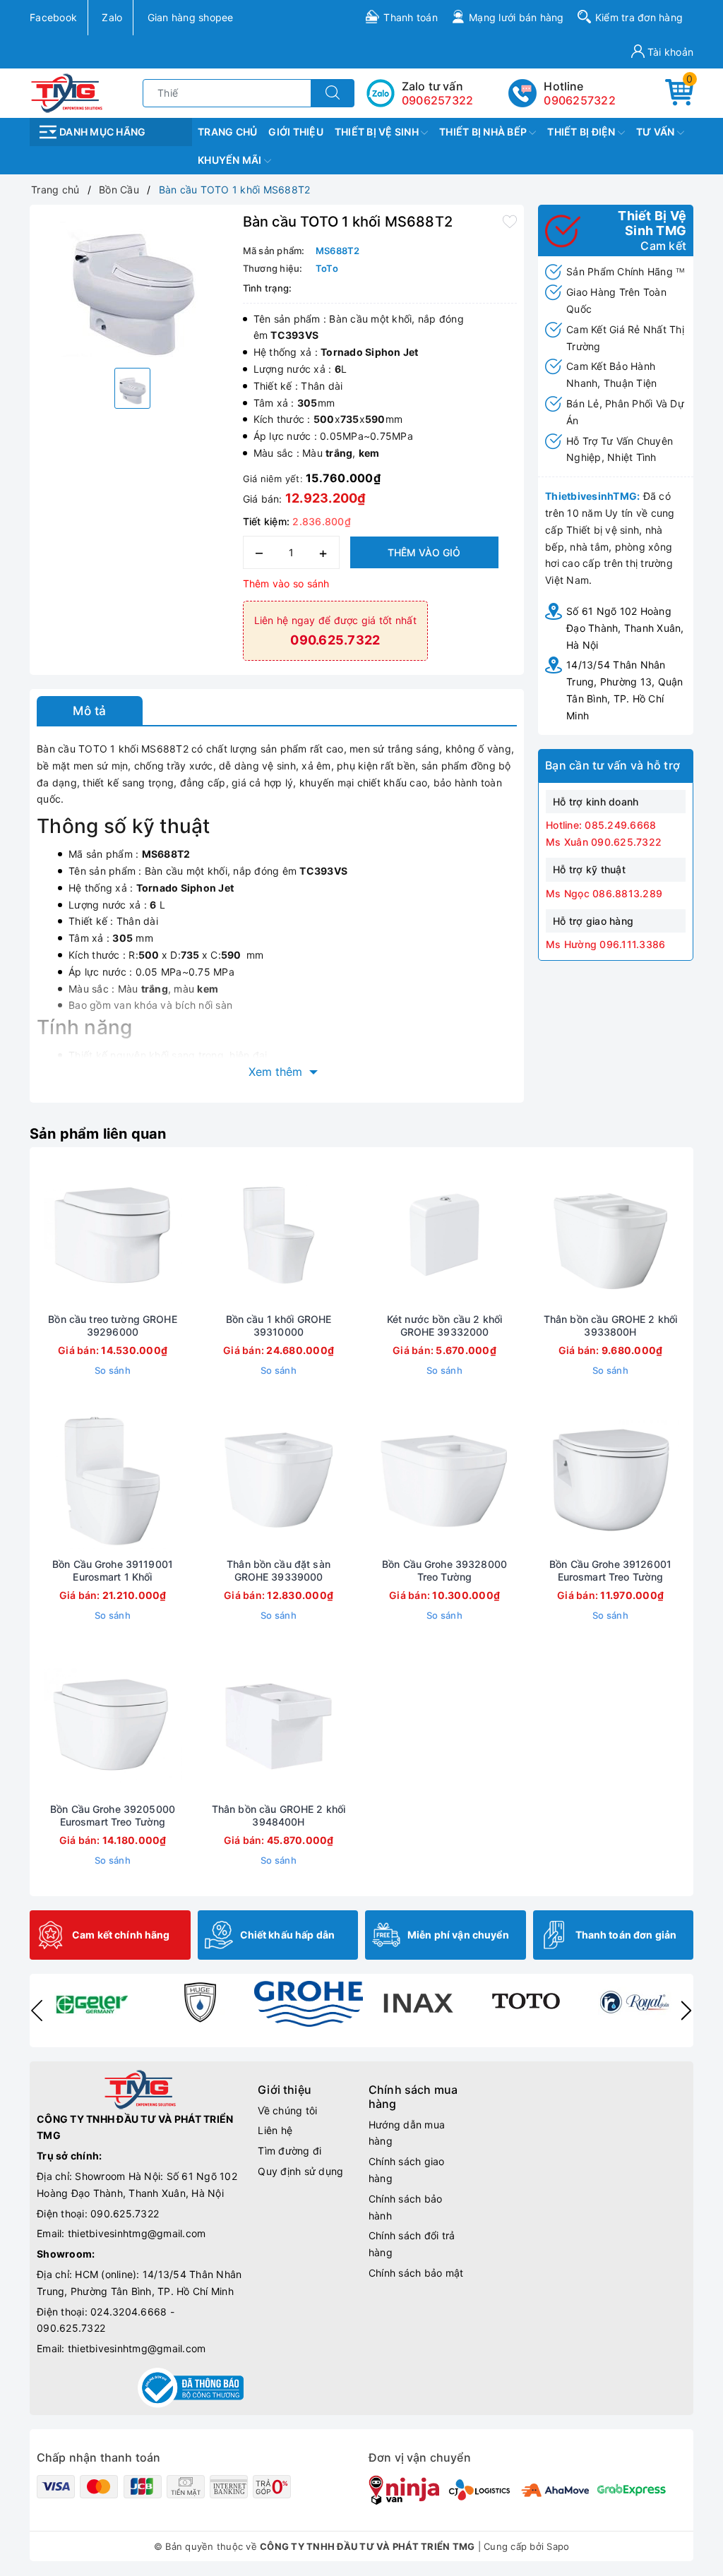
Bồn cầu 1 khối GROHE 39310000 (279, 1325)
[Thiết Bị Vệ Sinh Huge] (200, 2002)
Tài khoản (669, 52)
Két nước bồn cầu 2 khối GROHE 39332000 (444, 1325)
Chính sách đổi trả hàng (412, 2244)
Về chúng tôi (287, 2110)
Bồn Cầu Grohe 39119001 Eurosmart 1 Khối (113, 1570)
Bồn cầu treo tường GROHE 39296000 (112, 1325)
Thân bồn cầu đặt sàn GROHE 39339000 (279, 1570)
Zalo (112, 17)
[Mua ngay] (47, 1235)
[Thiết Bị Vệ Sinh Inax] (417, 2002)
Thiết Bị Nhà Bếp (484, 132)
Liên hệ (275, 2130)
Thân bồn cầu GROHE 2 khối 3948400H (279, 1815)
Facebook (53, 17)
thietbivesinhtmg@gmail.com (137, 2233)
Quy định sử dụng (300, 2171)
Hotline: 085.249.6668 (601, 825)
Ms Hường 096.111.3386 (605, 944)
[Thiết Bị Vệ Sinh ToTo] (526, 2002)
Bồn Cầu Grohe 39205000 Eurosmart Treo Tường (113, 1815)
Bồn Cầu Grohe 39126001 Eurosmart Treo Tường (610, 1570)
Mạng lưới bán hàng (516, 17)
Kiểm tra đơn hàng (639, 17)
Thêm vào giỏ (424, 552)
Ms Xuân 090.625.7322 (604, 842)
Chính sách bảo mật (416, 2273)
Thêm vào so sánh (286, 583)
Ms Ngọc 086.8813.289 (604, 893)
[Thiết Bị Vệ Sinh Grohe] (309, 2004)
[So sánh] (179, 1235)
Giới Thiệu (296, 132)
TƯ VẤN (657, 132)
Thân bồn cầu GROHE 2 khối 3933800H (611, 1325)
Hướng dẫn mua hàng (407, 2133)
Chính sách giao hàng (407, 2170)
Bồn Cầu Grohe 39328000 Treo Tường (444, 1570)
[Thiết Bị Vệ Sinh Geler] (91, 2002)
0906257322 (580, 100)
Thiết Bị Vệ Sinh (378, 132)
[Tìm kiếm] (333, 93)
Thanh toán (411, 17)
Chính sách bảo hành (406, 2207)
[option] (133, 284)
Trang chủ (227, 132)
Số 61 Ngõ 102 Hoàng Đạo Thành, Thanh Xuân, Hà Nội (625, 628)
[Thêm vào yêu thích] (510, 220)
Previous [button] (37, 2011)
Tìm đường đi (289, 2151)
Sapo (558, 2546)
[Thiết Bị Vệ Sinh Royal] (635, 2002)
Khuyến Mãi (231, 160)
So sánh (113, 1370)
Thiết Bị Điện (582, 132)
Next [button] (686, 2011)
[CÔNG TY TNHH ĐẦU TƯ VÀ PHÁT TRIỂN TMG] (67, 92)
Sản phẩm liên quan (98, 1134)
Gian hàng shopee (191, 17)
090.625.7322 (125, 2213)
